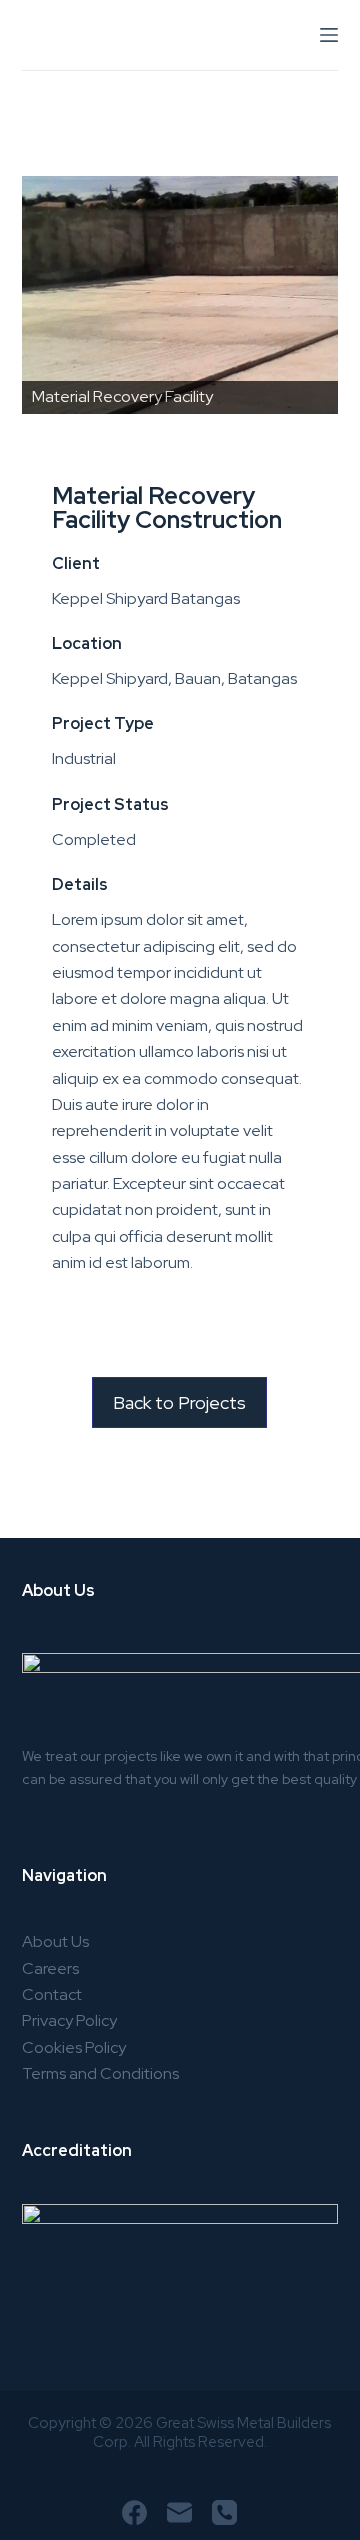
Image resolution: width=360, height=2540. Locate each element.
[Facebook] (134, 2512)
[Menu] (329, 35)
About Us (55, 1941)
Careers (50, 1968)
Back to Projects (179, 1402)
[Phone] (224, 2512)
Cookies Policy (74, 2047)
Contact (52, 1994)
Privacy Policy (69, 2020)
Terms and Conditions (100, 2073)
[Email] (179, 2512)
